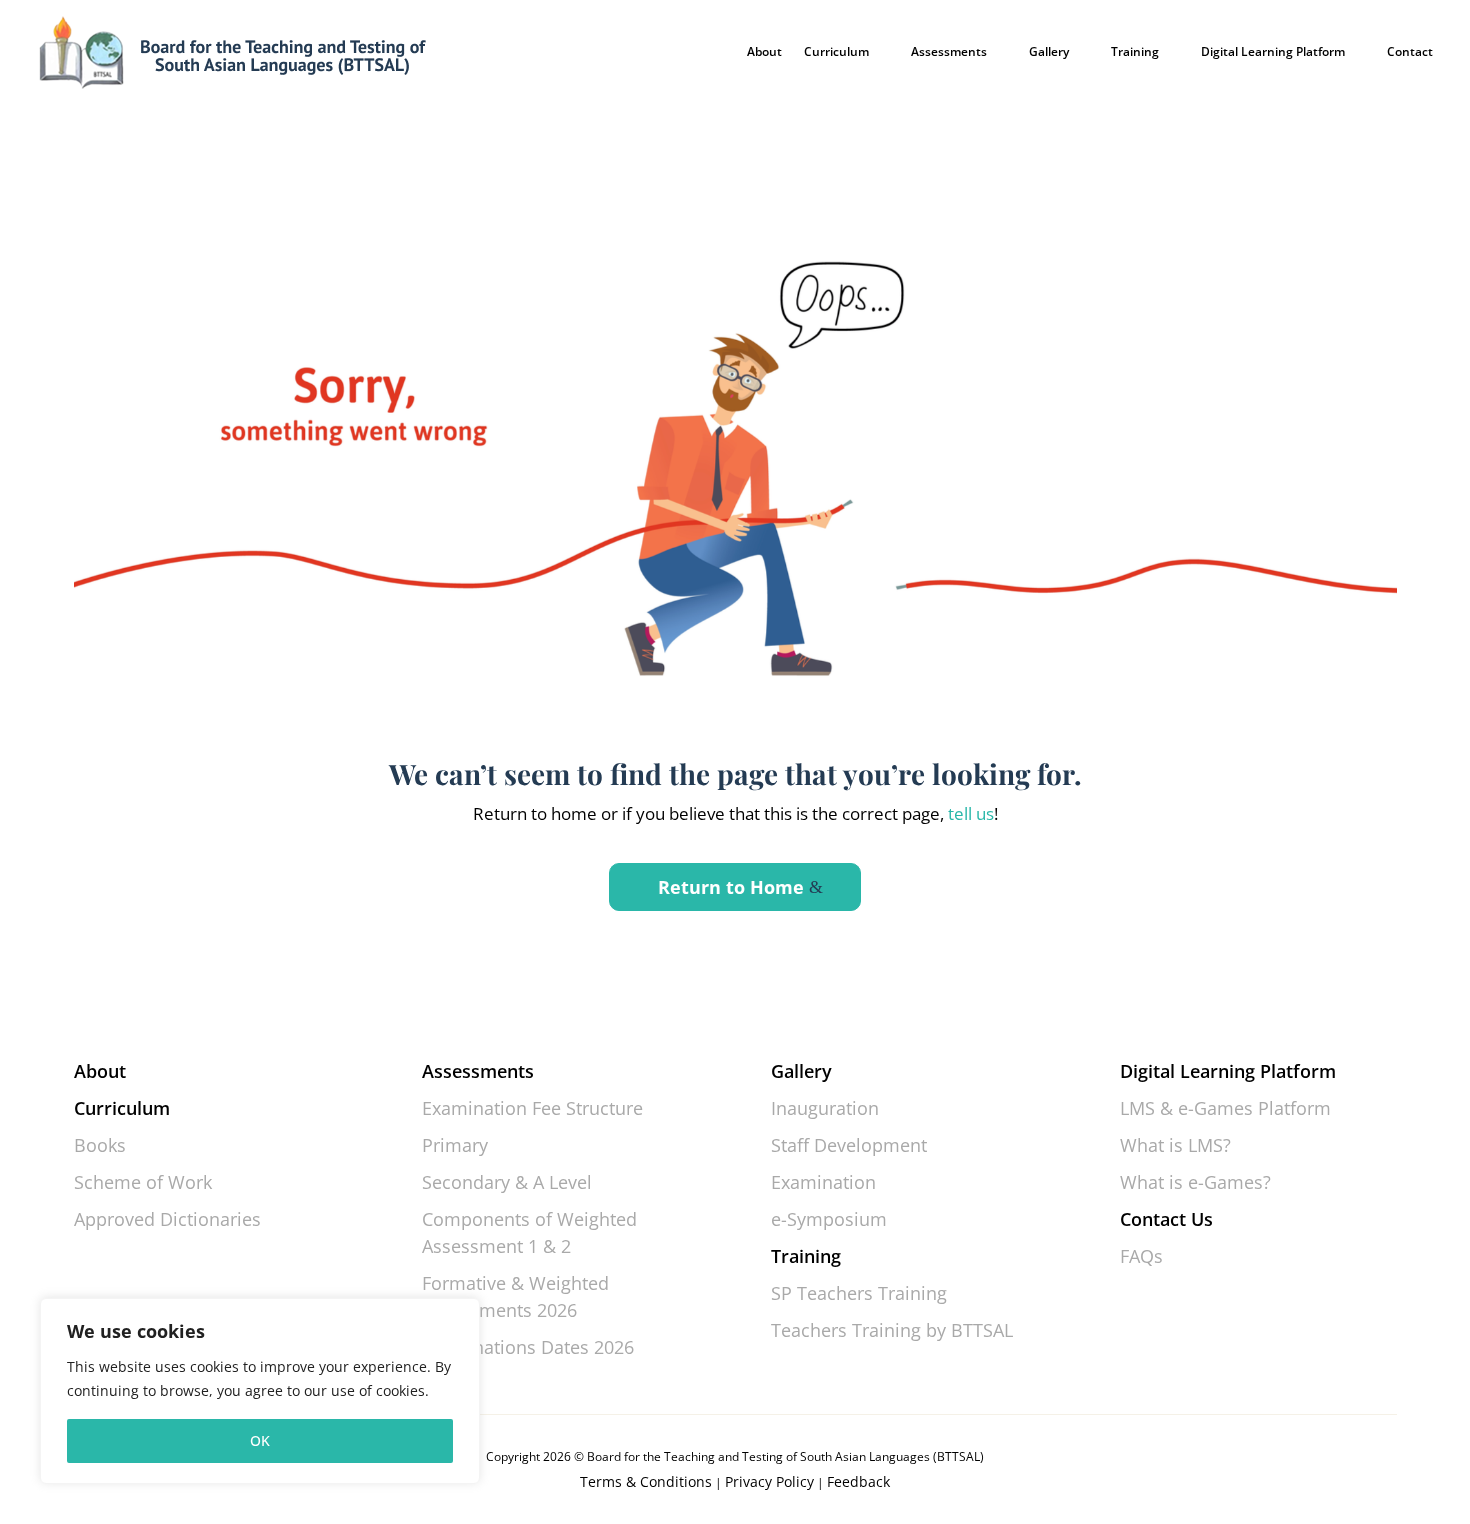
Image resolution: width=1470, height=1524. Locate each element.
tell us (969, 813)
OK (260, 1440)
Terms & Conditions (646, 1481)
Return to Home (731, 887)
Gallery (1049, 51)
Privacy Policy (769, 1481)
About (764, 51)
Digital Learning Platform (1273, 51)
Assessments (949, 51)
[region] (260, 1391)
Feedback (858, 1481)
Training (1135, 51)
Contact (1410, 51)
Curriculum (836, 51)
